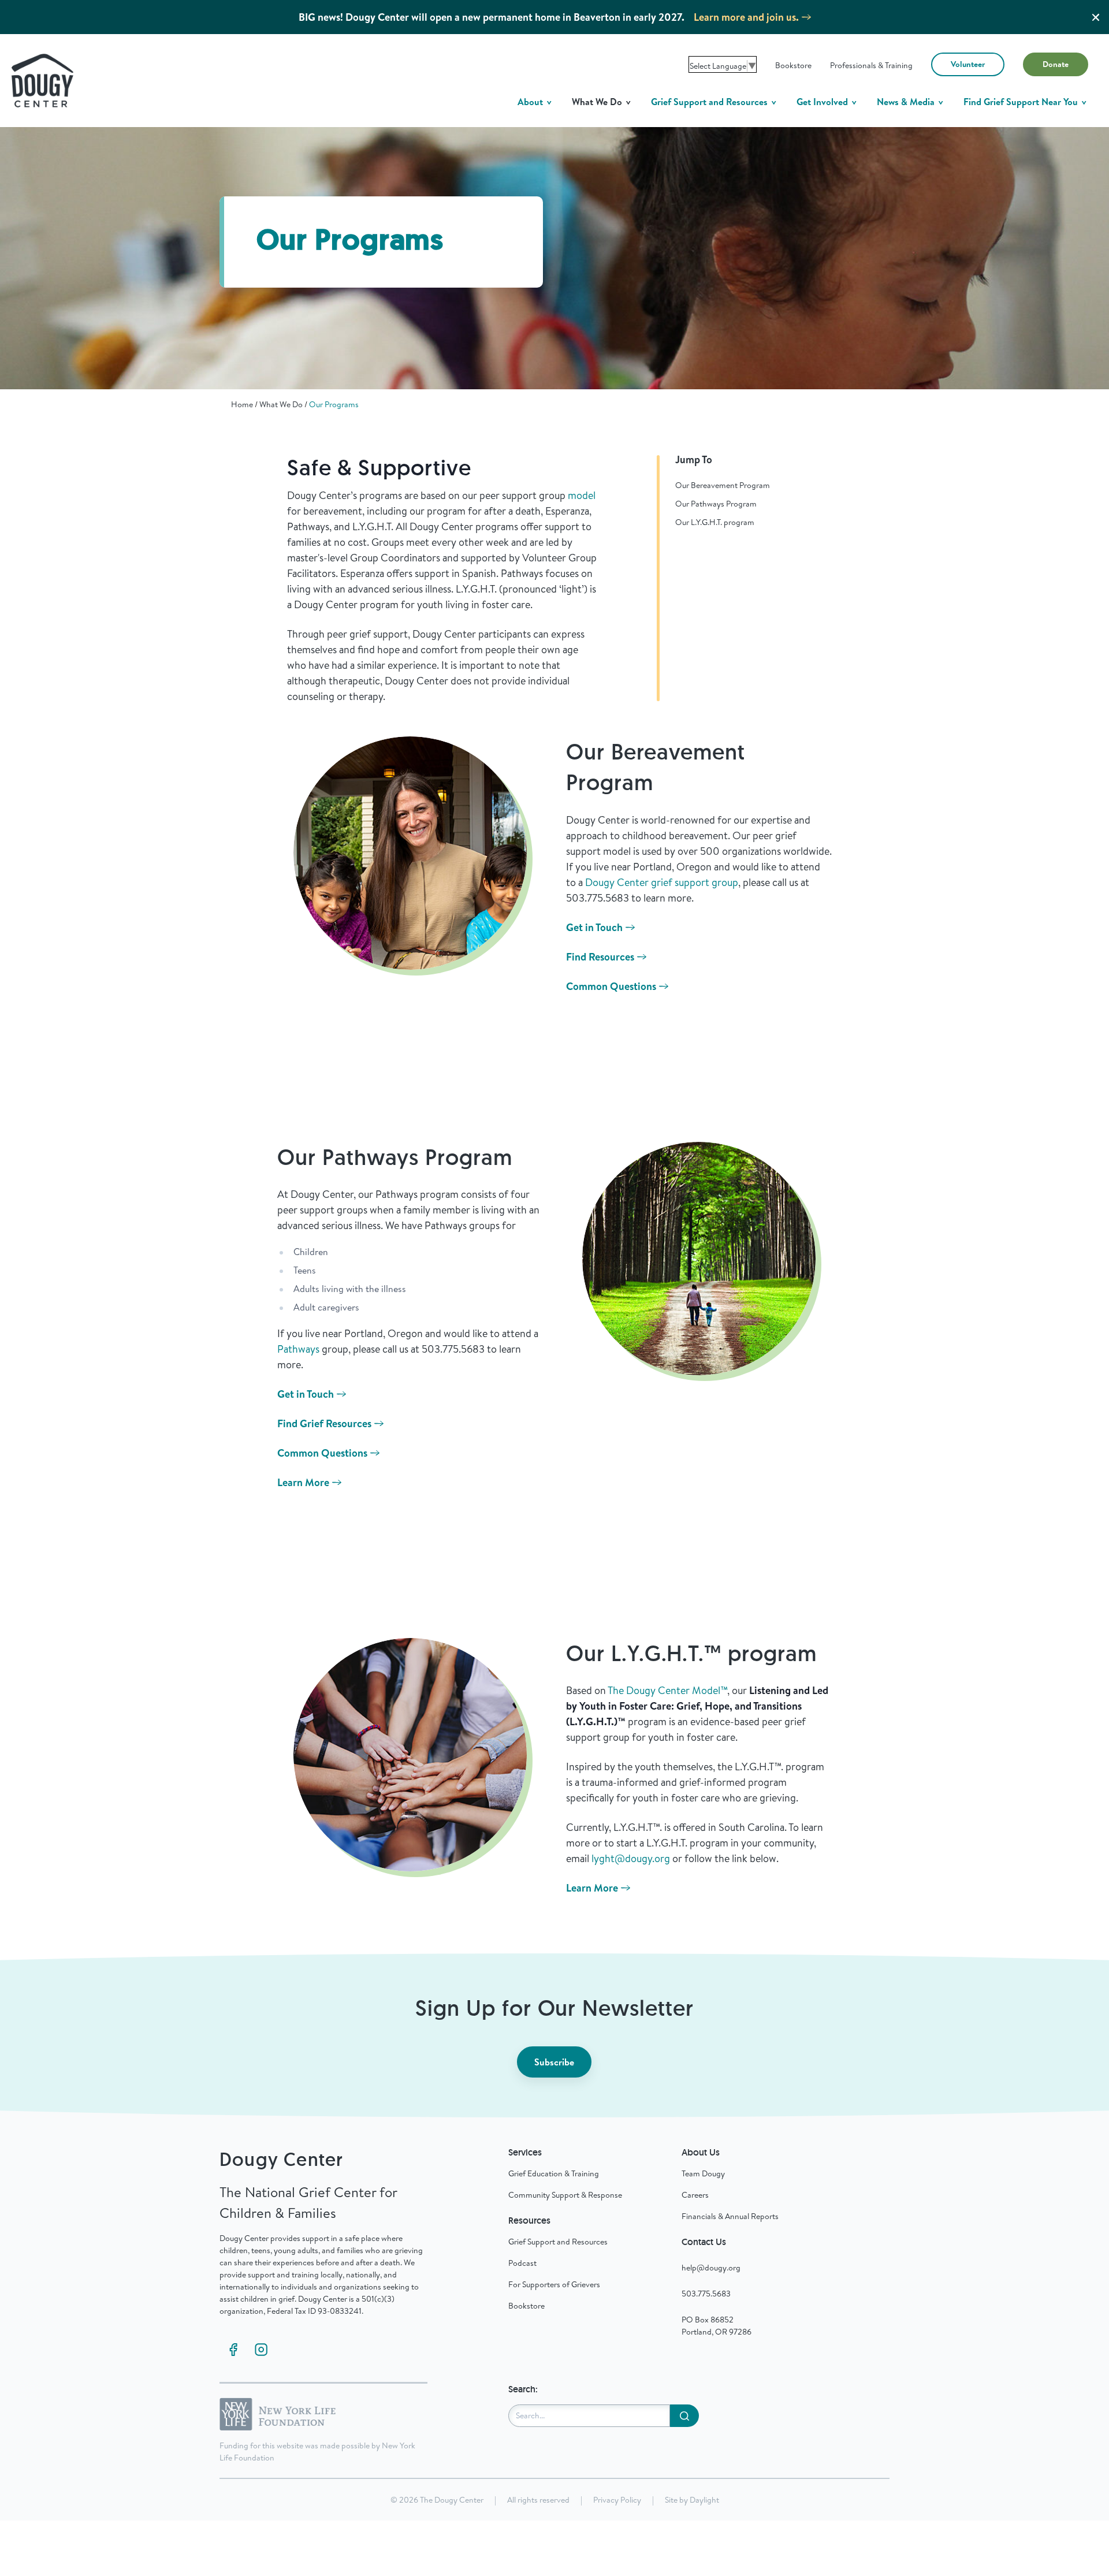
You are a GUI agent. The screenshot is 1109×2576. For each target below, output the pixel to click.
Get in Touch (594, 927)
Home (242, 404)
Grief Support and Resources (710, 102)
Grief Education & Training (554, 2173)
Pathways (298, 1349)
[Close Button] (1096, 17)
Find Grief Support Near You (1022, 102)
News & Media (907, 102)
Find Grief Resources (324, 1423)
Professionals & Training (871, 65)
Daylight (704, 2500)
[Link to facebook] (233, 2350)
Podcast (522, 2263)
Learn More (303, 1482)
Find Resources (600, 957)
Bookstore (793, 65)
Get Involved (823, 102)
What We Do (598, 102)
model (582, 495)
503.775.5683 (706, 2294)
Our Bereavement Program (723, 485)
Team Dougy (703, 2173)
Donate (1056, 64)
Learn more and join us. (746, 17)
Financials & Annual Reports (730, 2216)
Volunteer (968, 64)
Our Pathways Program (716, 504)
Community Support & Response (565, 2195)
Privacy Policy (617, 2500)
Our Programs (334, 404)
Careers (695, 2195)
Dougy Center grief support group (662, 882)
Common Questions (611, 986)
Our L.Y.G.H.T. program (715, 522)
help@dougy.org (711, 2268)
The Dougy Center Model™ (667, 1690)
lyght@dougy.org (631, 1858)
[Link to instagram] (261, 2350)
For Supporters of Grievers (554, 2284)
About (531, 102)
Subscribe (554, 2062)
